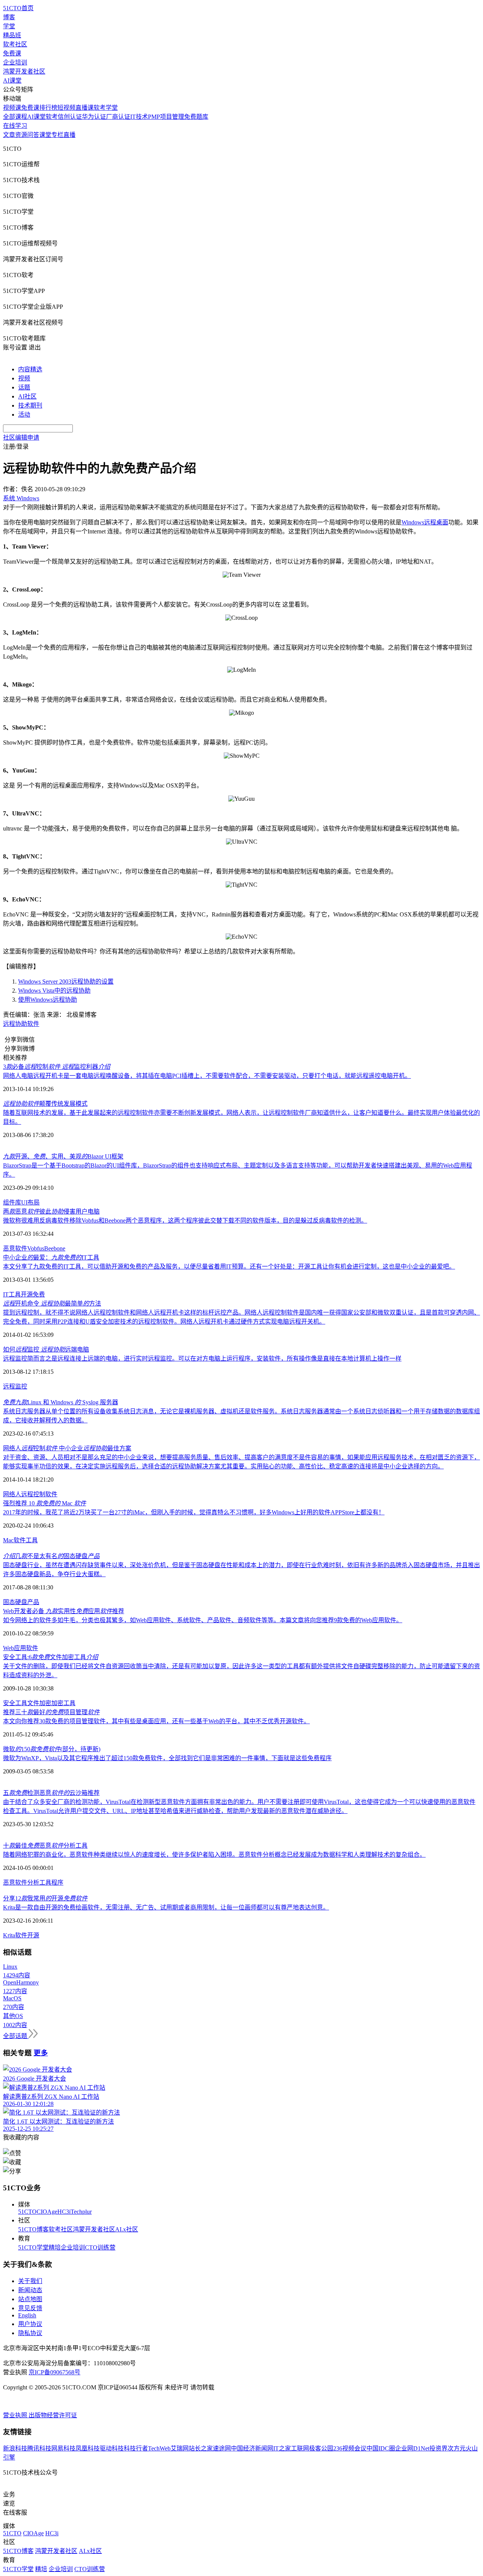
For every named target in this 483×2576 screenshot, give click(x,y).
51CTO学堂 (33, 2247)
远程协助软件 (21, 1024)
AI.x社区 (127, 2229)
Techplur (81, 2212)
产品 (33, 1602)
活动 (24, 415)
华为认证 (94, 117)
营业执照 (16, 2415)
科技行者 (136, 2448)
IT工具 (12, 1294)
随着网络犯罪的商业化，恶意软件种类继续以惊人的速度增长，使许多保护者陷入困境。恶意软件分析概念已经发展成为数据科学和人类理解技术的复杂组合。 (214, 1855)
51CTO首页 (18, 8)
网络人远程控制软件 (30, 1494)
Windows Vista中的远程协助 (54, 991)
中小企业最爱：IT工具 (51, 1257)
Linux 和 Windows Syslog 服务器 (61, 1402)
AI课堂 (12, 80)
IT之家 (282, 2448)
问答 (33, 135)
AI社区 (27, 396)
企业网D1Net (412, 2448)
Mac (8, 1540)
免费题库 (196, 117)
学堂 (9, 26)
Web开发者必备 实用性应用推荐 (64, 1611)
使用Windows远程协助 (48, 1000)
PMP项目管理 (166, 117)
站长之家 (201, 2448)
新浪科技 (15, 2448)
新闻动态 (30, 2290)
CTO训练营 (100, 2247)
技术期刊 (30, 405)
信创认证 (70, 117)
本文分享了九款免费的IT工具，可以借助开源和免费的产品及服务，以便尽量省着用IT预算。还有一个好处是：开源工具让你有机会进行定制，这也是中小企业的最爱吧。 (229, 1267)
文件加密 (39, 1703)
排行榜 (48, 108)
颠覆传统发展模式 (45, 1104)
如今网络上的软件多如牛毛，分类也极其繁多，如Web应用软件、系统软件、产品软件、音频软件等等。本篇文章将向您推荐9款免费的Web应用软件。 (203, 1620)
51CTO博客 (33, 2229)
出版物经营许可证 (53, 2415)
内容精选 (30, 369)
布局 (34, 1202)
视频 (24, 378)
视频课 (12, 108)
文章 (9, 135)
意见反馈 (30, 2308)
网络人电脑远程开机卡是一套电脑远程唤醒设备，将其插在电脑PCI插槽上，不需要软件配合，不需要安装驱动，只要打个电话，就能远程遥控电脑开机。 (207, 1076)
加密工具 (63, 1703)
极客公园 (321, 2448)
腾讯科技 (39, 2448)
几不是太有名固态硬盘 (51, 1556)
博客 (9, 17)
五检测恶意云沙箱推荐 (51, 1793)
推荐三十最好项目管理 (51, 1712)
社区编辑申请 (21, 438)
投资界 (438, 2448)
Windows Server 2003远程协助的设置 (66, 982)
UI (24, 1202)
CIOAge (47, 2212)
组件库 (12, 1202)
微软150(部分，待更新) (52, 1749)
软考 (52, 117)
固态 (9, 1602)
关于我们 (30, 2281)
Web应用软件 (21, 1648)
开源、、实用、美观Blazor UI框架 (63, 1156)
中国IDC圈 (381, 2448)
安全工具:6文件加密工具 (51, 1657)
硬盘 (21, 1602)
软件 (20, 1540)
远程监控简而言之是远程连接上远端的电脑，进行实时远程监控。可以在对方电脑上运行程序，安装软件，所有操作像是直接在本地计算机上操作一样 (202, 1358)
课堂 (45, 135)
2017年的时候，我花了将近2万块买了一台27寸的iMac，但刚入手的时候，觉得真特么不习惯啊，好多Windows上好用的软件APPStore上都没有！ (194, 1512)
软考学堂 (106, 108)
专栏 (57, 135)
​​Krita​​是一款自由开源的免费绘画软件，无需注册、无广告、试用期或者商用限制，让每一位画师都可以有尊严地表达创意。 (166, 1907)
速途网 (222, 2448)
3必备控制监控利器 (57, 1067)
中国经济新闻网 (252, 2448)
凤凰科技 (88, 2448)
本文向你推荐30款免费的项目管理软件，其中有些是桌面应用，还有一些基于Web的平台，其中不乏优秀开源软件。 (156, 1721)
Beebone (55, 1248)
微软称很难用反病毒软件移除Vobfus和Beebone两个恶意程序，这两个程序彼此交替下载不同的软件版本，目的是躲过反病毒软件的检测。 (185, 1221)
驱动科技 (112, 2448)
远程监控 (15, 1386)
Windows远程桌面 (425, 522)
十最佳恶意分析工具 (45, 1846)
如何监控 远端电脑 (46, 1349)
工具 (32, 1540)
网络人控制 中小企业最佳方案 (67, 1448)
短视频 (66, 108)
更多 (41, 2053)
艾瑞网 (180, 2448)
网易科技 (63, 2448)
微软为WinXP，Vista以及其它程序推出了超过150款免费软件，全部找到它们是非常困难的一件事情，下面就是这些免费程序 (167, 1758)
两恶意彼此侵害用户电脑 (51, 1211)
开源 (27, 1294)
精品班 (12, 35)
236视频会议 (350, 2448)
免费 (39, 1294)
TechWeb (159, 2448)
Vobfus (36, 1248)
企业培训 (15, 62)
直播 (69, 135)
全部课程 (15, 117)
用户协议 (30, 2324)
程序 (57, 1883)
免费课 (12, 53)
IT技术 (139, 117)
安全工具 (15, 1703)
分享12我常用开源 (45, 1898)
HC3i (64, 2212)
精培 (55, 2247)
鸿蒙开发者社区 (24, 71)
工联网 (300, 2448)
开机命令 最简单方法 (52, 1303)
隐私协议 (30, 2333)
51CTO (27, 2212)
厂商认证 (118, 117)
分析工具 (39, 1883)
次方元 (457, 2448)
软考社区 (15, 44)
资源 (21, 135)
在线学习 (15, 126)
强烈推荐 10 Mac (45, 1503)
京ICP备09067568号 (55, 2372)
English (27, 2315)
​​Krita (9, 1935)
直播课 (85, 108)
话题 (24, 387)
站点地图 (30, 2299)
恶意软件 (15, 1248)
